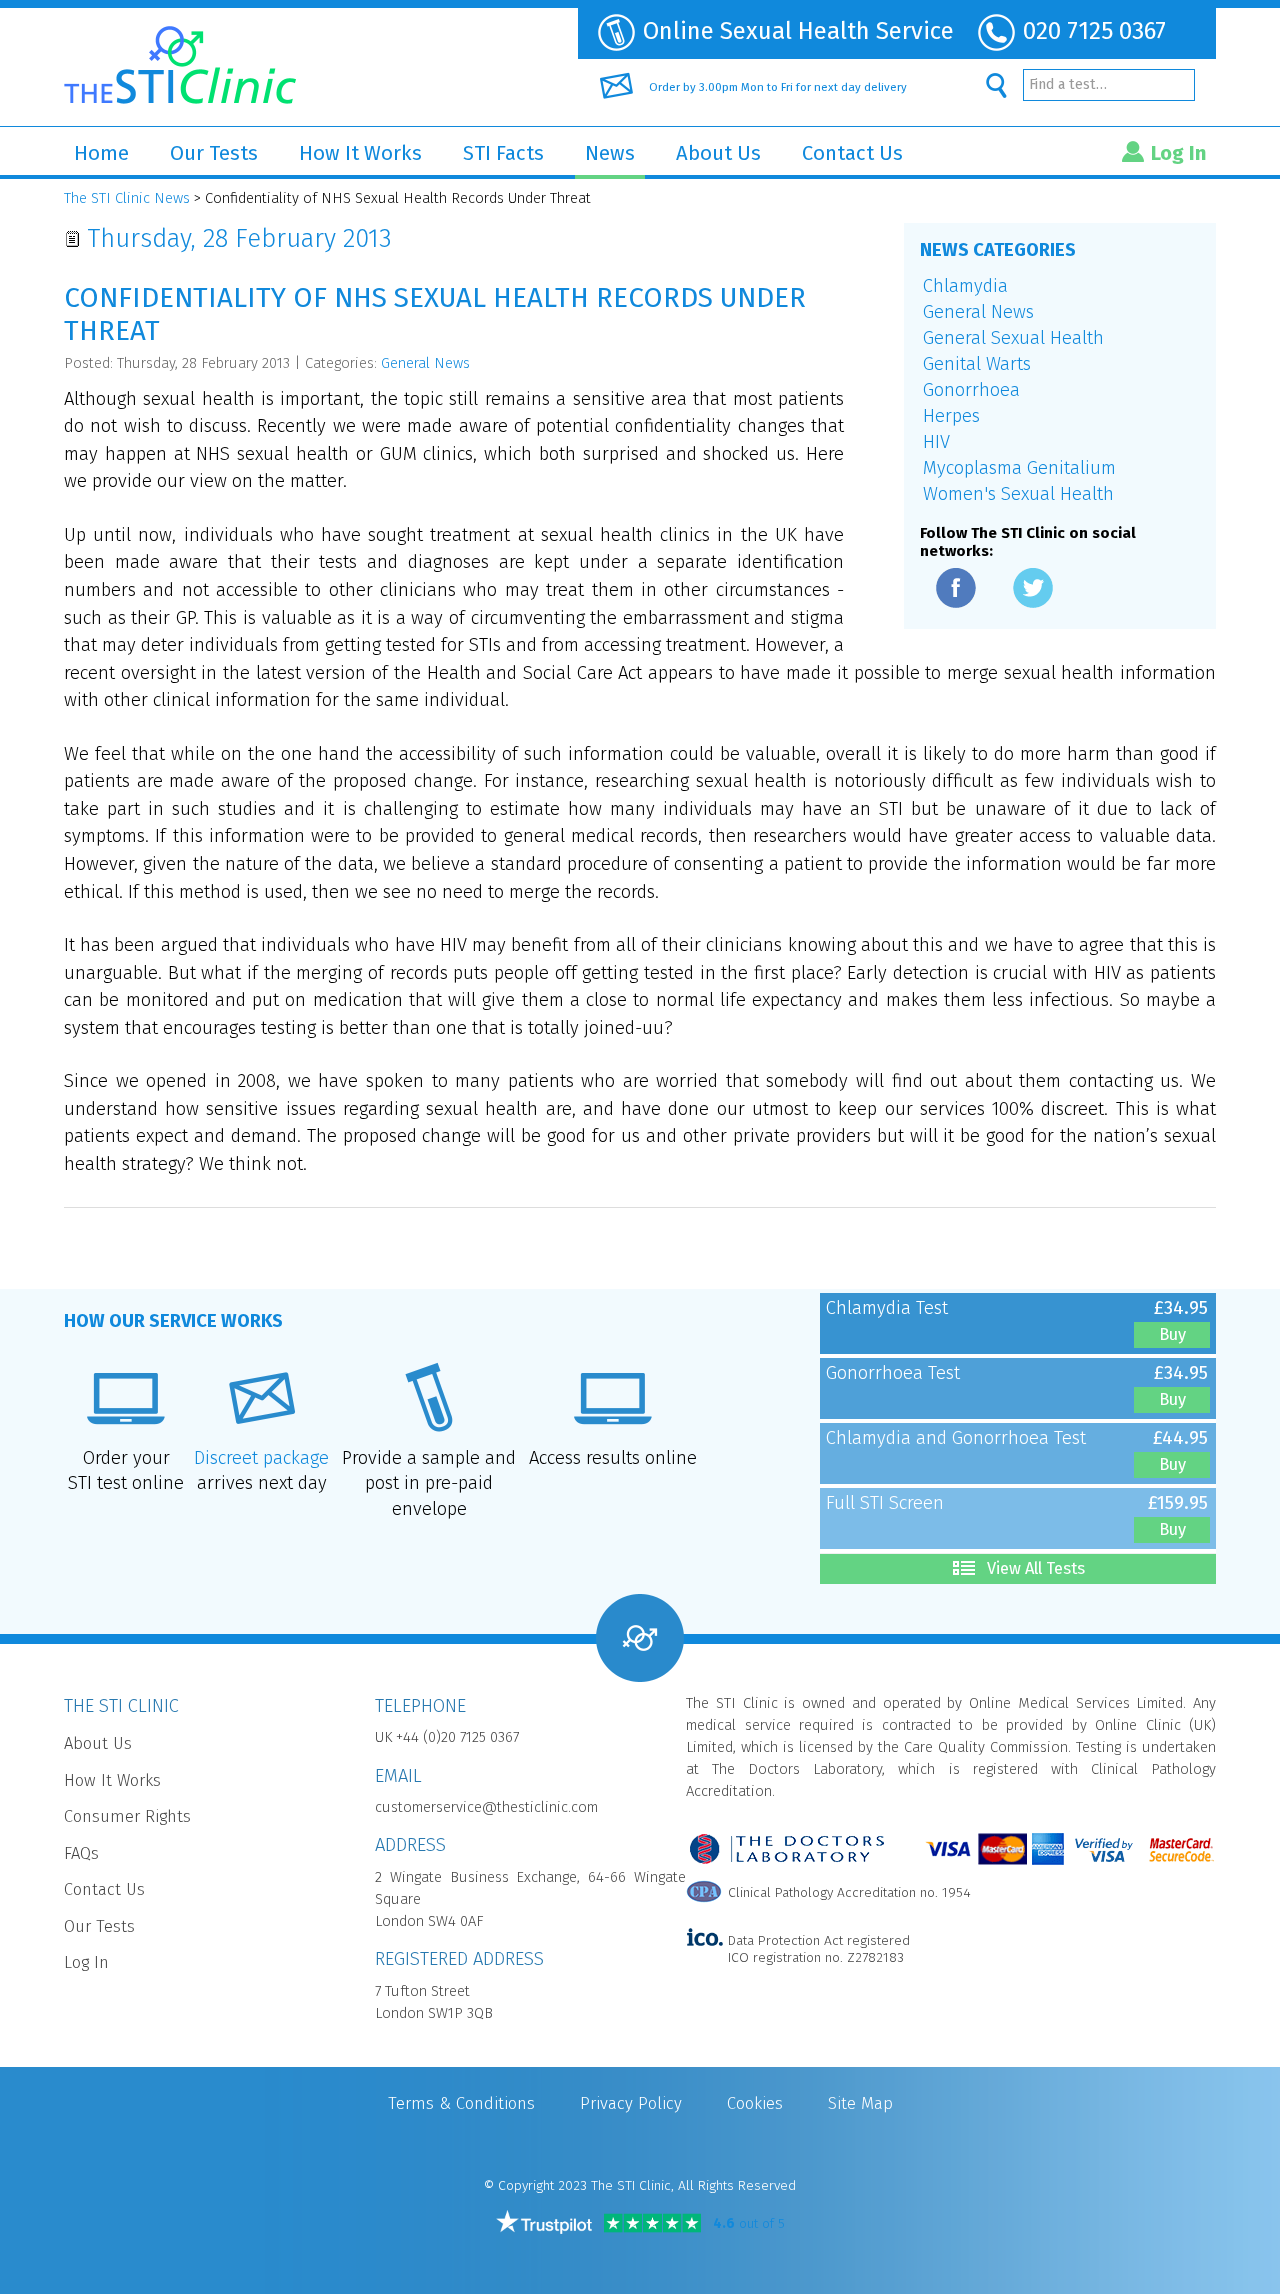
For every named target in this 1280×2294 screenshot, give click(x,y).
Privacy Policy (631, 2103)
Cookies (755, 2103)
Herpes (951, 416)
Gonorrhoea (971, 390)
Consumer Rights (127, 1816)
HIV (936, 442)
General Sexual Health (1013, 338)
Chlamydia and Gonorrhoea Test (956, 1438)
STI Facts (503, 153)
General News (978, 312)
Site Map (860, 2103)
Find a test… (1068, 84)
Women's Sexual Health (1018, 494)
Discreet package (261, 1458)
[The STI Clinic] (180, 60)
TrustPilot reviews (544, 2222)
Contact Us (852, 153)
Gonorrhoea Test (893, 1373)
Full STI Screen (885, 1503)
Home (101, 153)
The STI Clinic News (127, 198)
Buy (1172, 1334)
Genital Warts (977, 364)
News (610, 153)
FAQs (81, 1853)
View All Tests (1036, 1568)
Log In (1178, 153)
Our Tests (214, 153)
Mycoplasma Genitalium (1019, 468)
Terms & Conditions (461, 2103)
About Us (718, 153)
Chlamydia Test (887, 1308)
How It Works (360, 153)
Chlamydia (965, 286)
